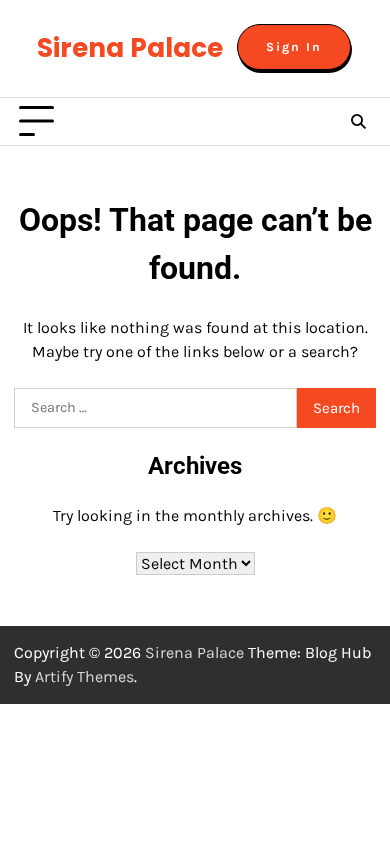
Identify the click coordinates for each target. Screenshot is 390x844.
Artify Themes (84, 676)
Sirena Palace (130, 47)
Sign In (294, 47)
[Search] (358, 122)
